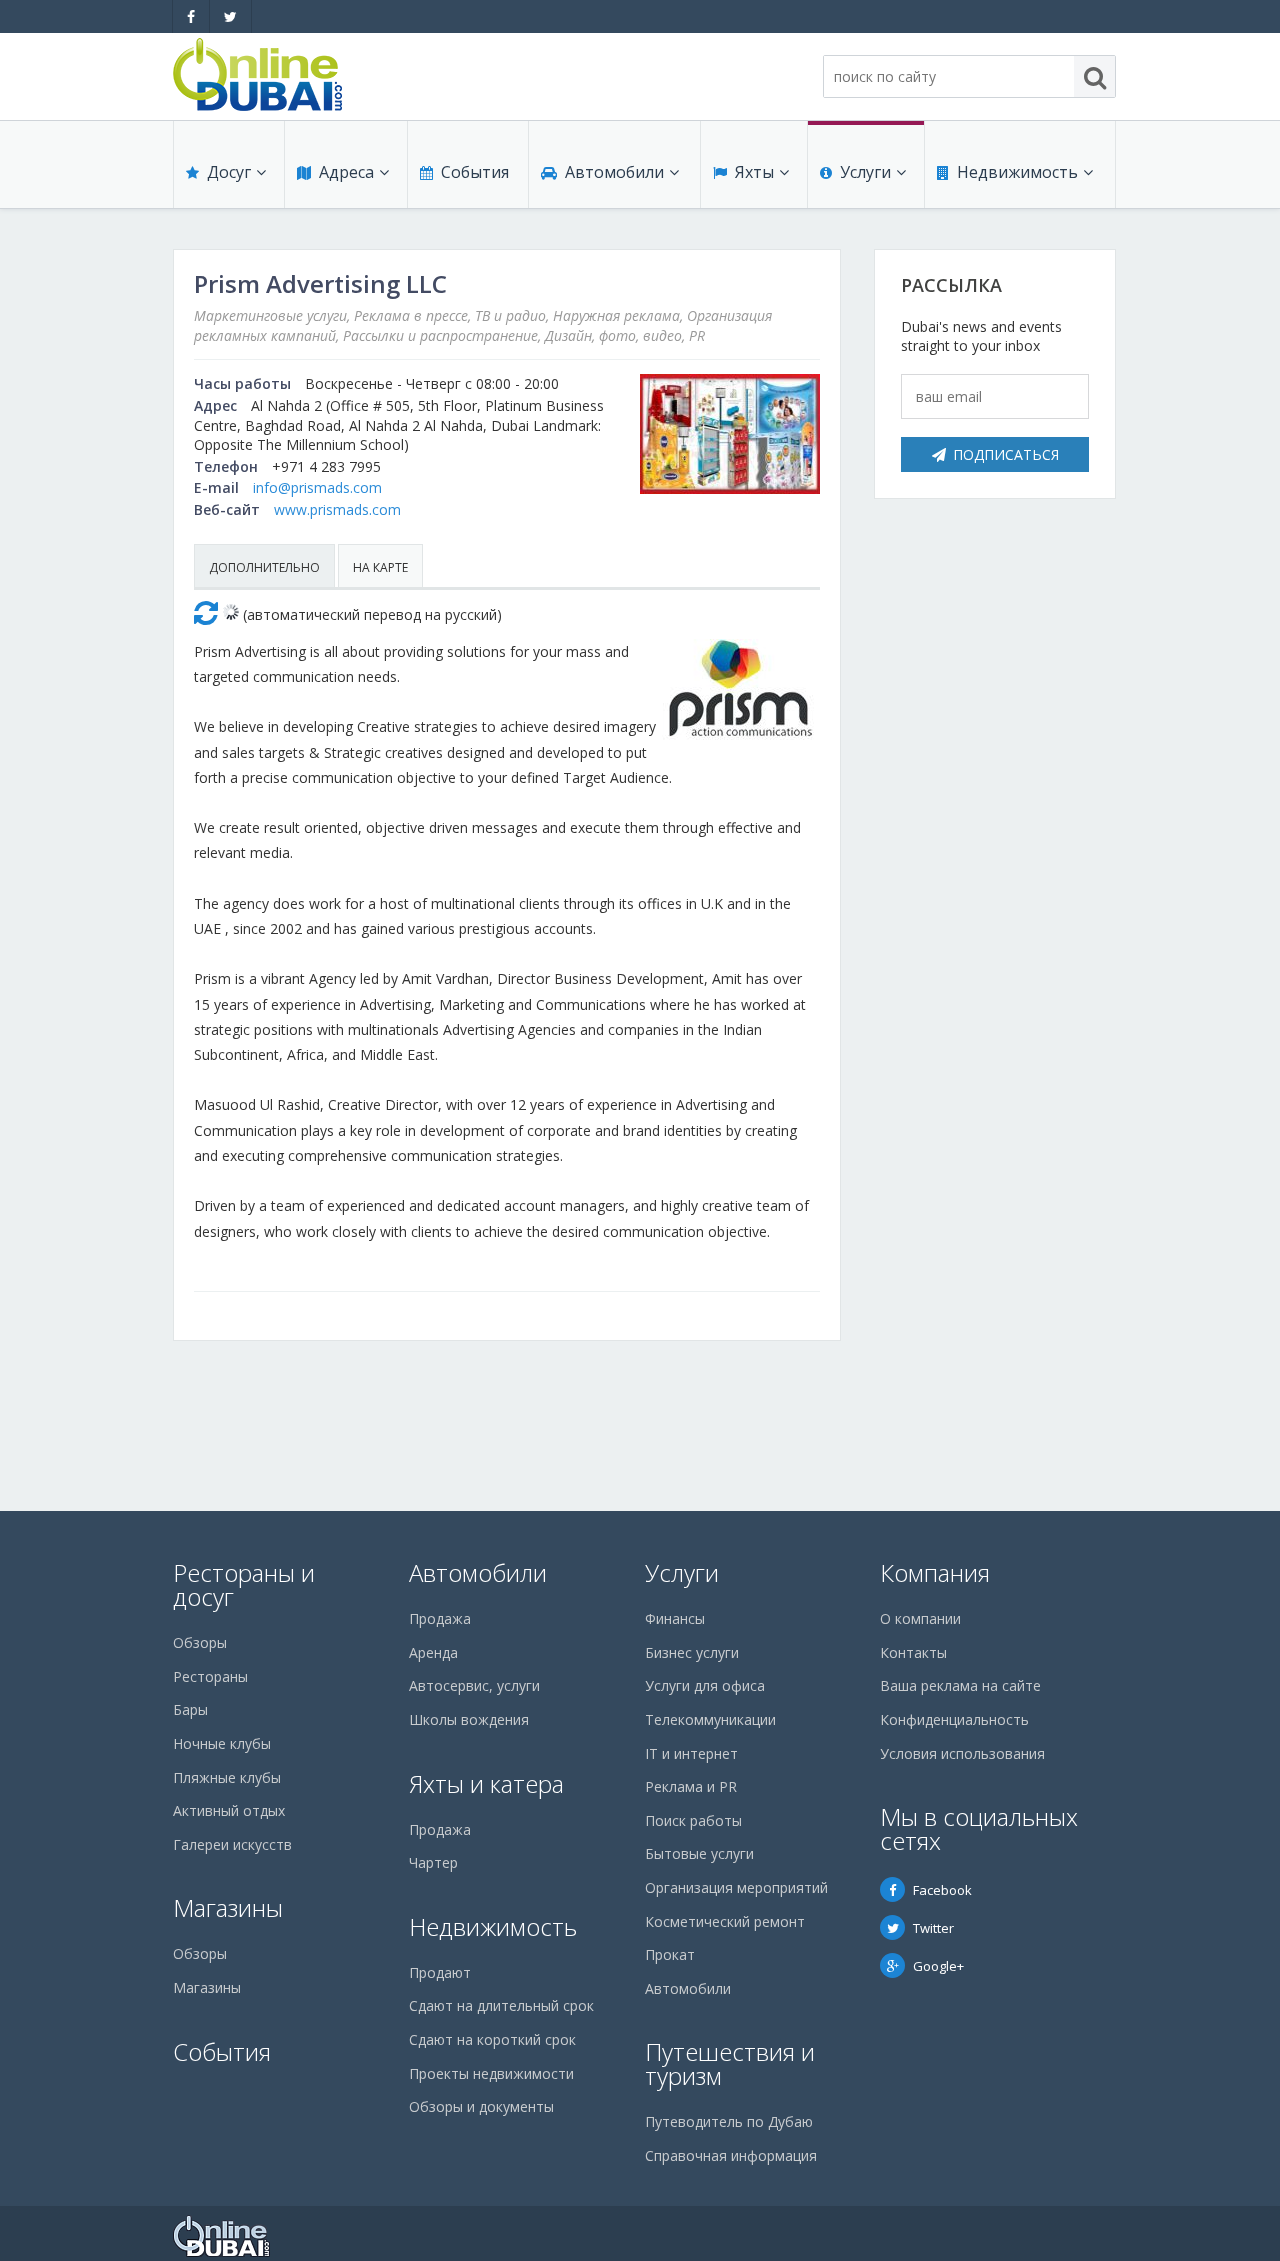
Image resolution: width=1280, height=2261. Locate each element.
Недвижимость (1017, 172)
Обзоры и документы (481, 2106)
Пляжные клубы (227, 1777)
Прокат (670, 1954)
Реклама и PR (691, 1786)
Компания (935, 1572)
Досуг (229, 172)
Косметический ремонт (725, 1921)
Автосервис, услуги (474, 1685)
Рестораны (210, 1676)
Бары (190, 1709)
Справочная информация (731, 2155)
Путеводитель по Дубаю (729, 2121)
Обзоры (200, 1642)
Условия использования (962, 1753)
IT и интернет (691, 1753)
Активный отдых (229, 1810)
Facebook (942, 1890)
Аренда (433, 1652)
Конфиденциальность (954, 1719)
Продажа (440, 1618)
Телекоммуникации (710, 1719)
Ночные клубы (222, 1743)
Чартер (433, 1862)
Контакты (913, 1652)
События (475, 172)
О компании (920, 1618)
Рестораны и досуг (244, 1584)
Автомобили (614, 172)
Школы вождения (469, 1719)
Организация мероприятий (736, 1887)
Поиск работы (693, 1820)
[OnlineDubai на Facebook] (191, 16)
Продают (440, 1972)
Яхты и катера (486, 1783)
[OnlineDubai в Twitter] (230, 16)
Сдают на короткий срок (492, 2039)
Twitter (933, 1928)
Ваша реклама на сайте (960, 1685)
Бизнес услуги (692, 1652)
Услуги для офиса (705, 1685)
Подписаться (1006, 454)
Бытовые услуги (699, 1853)
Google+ (938, 1966)
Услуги (865, 172)
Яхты (754, 172)
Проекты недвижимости (491, 2073)
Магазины (228, 1907)
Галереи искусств (232, 1844)
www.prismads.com (337, 509)
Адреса (346, 172)
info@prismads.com (317, 487)
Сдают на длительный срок (501, 2005)
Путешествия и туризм (730, 2063)
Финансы (675, 1618)
